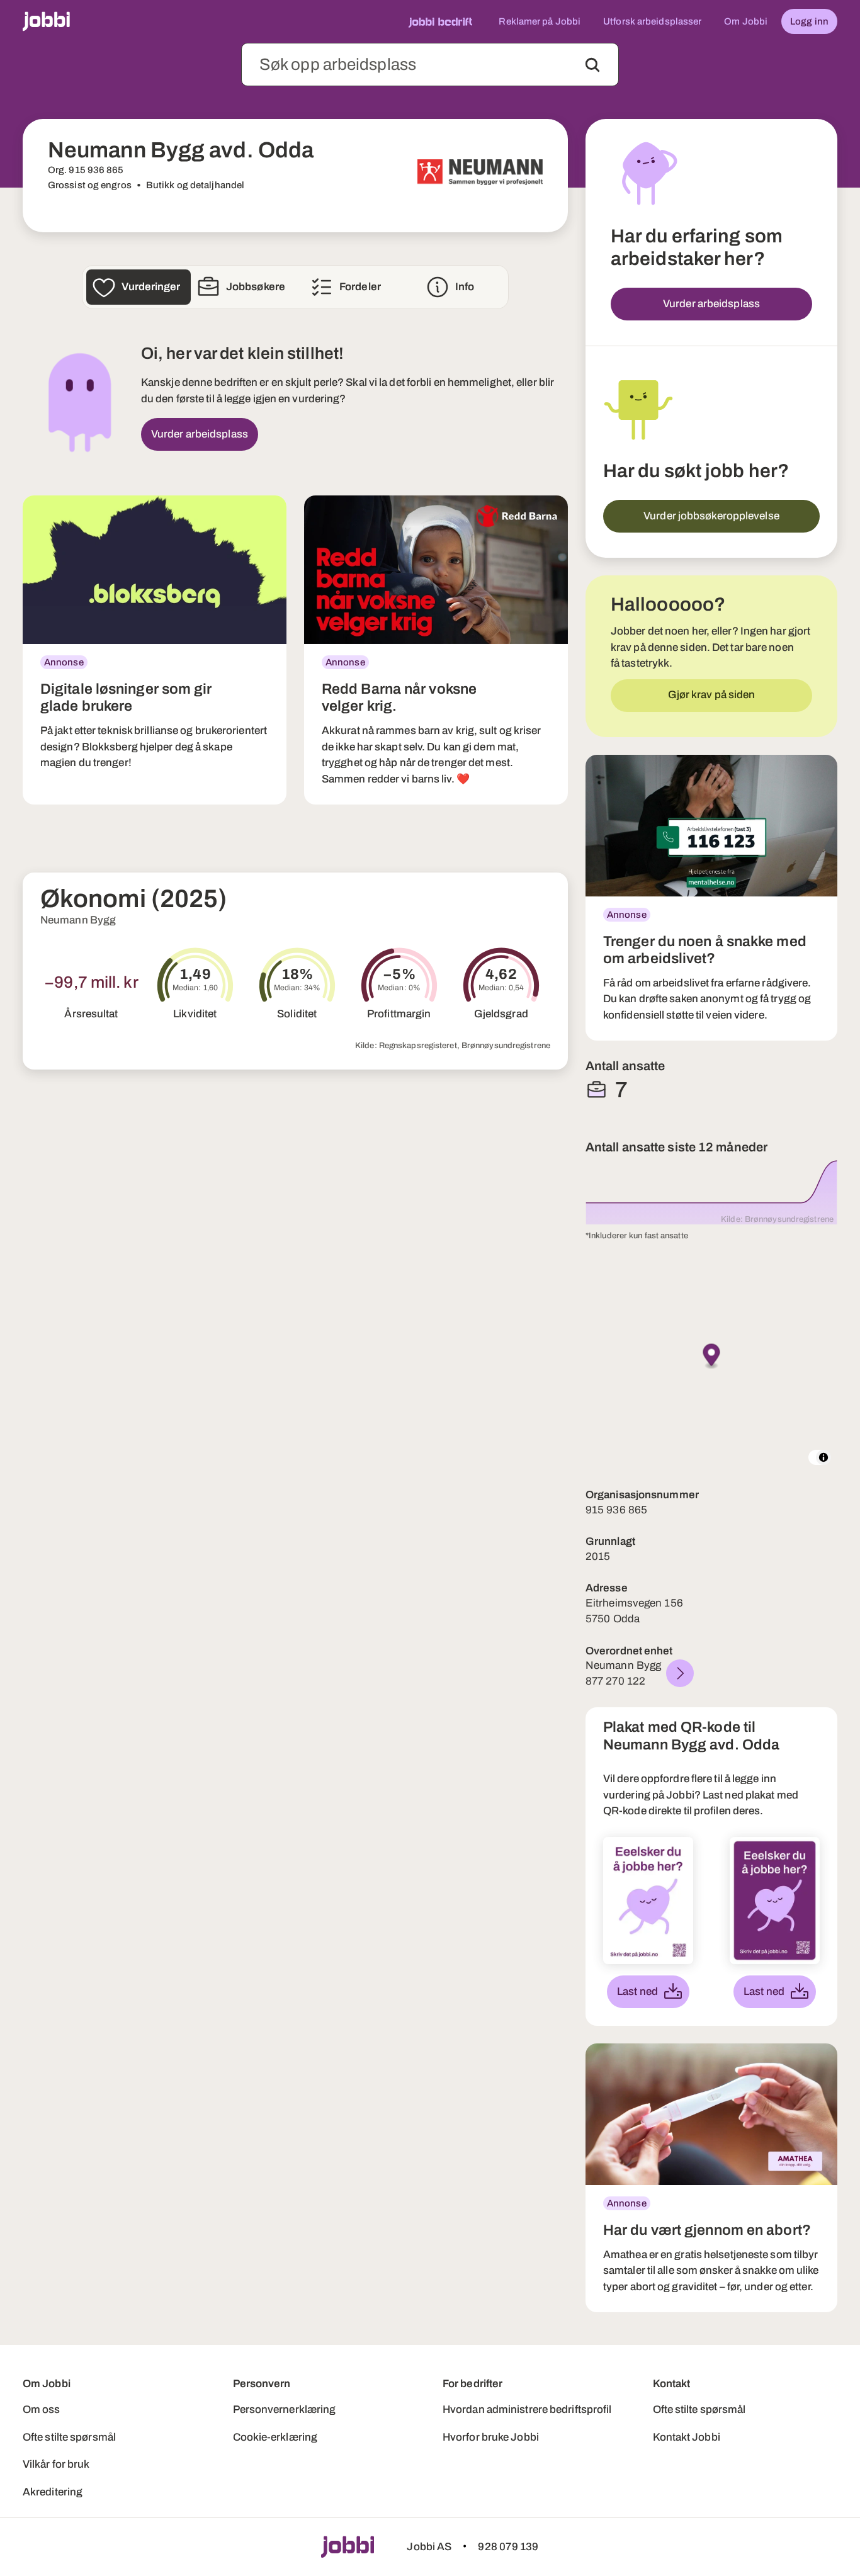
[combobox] (430, 65)
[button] (712, 1357)
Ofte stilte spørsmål (69, 2437)
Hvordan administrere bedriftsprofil (527, 2409)
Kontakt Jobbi (687, 2437)
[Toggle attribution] (823, 1457)
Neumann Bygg (78, 920)
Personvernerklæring (285, 2409)
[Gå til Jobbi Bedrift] (440, 21)
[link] (155, 650)
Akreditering (53, 2492)
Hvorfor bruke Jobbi (491, 2437)
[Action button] (592, 65)
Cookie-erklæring (275, 2437)
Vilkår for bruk (56, 2464)
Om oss (42, 2409)
